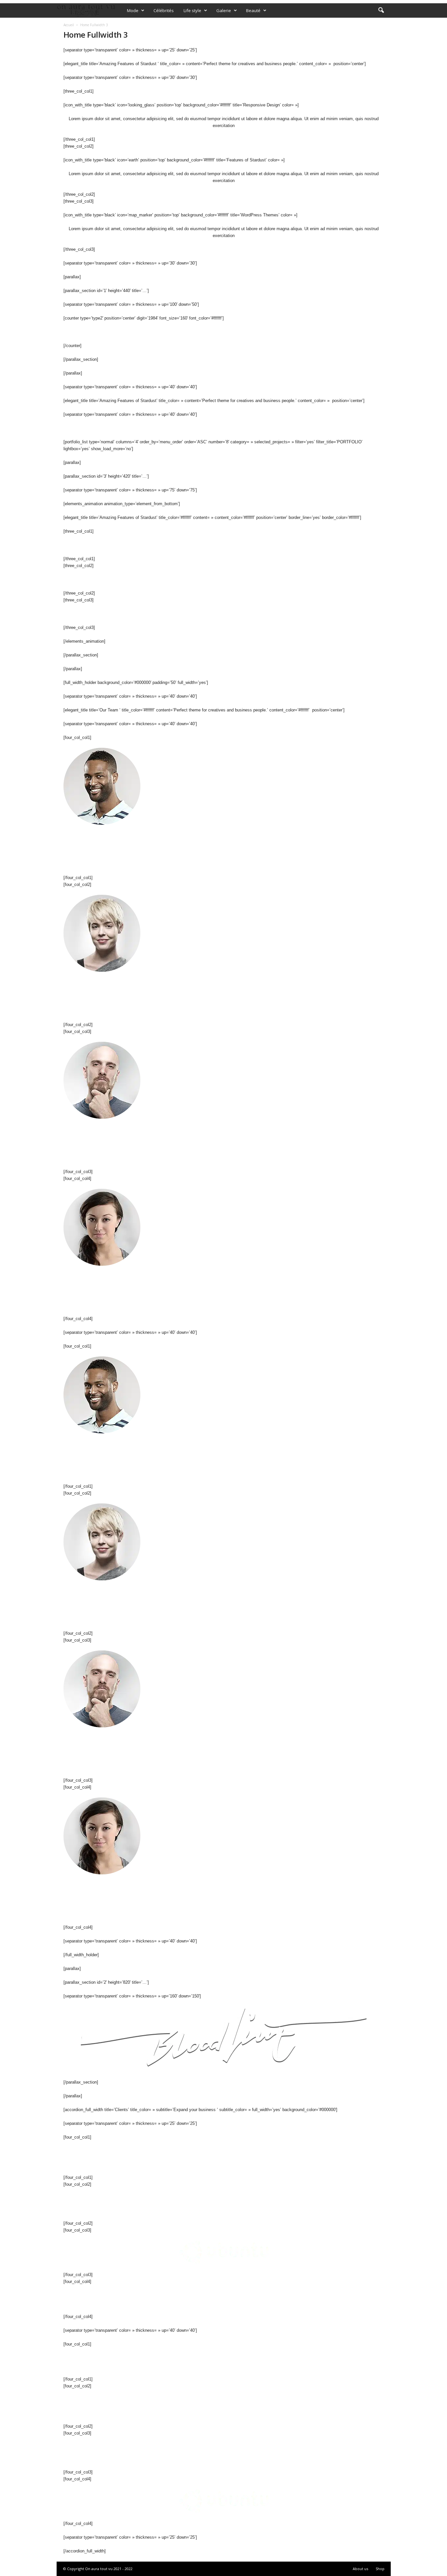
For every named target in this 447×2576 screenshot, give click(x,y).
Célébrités (164, 10)
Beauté (253, 10)
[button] (381, 10)
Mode (133, 10)
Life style (192, 10)
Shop (380, 2569)
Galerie (224, 10)
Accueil (69, 25)
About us (360, 2569)
